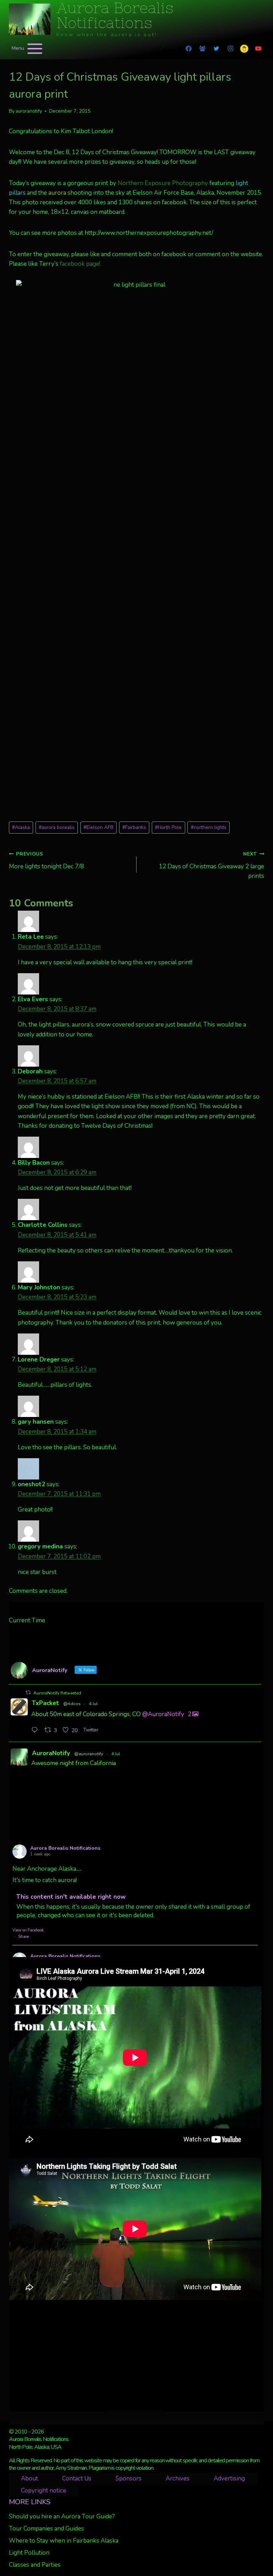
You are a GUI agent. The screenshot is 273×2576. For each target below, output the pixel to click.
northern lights (209, 827)
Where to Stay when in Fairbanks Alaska (64, 2541)
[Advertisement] (135, 2355)
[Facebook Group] (203, 49)
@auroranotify (89, 1754)
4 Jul (93, 1704)
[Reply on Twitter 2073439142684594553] (36, 1731)
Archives (178, 2478)
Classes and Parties (35, 2565)
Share (23, 1937)
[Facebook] (189, 49)
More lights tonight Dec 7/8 (46, 861)
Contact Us (77, 2478)
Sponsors (129, 2478)
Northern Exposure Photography (163, 183)
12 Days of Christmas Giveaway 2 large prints (212, 865)
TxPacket (45, 1703)
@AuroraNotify (163, 1714)
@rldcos (72, 1704)
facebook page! (80, 264)
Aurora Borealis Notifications (65, 1848)
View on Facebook (28, 1930)
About (30, 2478)
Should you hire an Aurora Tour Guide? (62, 2516)
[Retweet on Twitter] (28, 1693)
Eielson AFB (98, 827)
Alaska (21, 827)
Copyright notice (44, 2491)
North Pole (168, 827)
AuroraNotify (51, 1753)
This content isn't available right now (71, 1897)
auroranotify (29, 111)
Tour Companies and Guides (46, 2529)
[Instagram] (230, 49)
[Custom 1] (244, 49)
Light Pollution (29, 2553)
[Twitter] (216, 49)
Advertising (229, 2478)
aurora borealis (57, 827)
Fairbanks (134, 827)
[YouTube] (258, 49)
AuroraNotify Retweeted (57, 1693)
